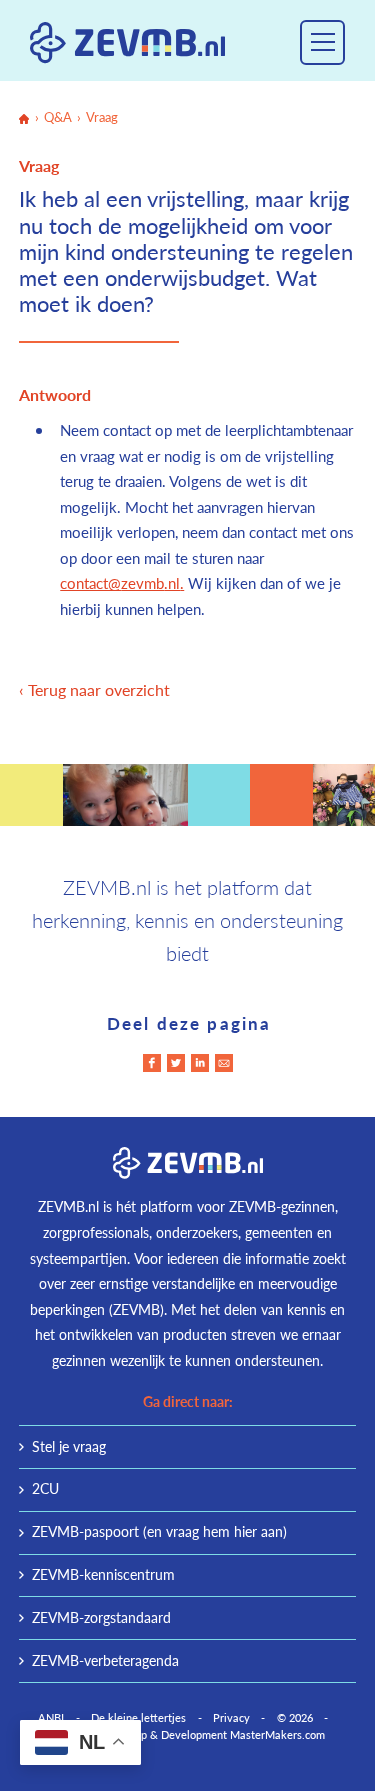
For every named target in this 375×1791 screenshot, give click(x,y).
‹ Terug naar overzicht (94, 689)
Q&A (58, 117)
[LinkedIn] (200, 1063)
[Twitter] (176, 1063)
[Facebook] (152, 1063)
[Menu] (322, 42)
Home (24, 118)
